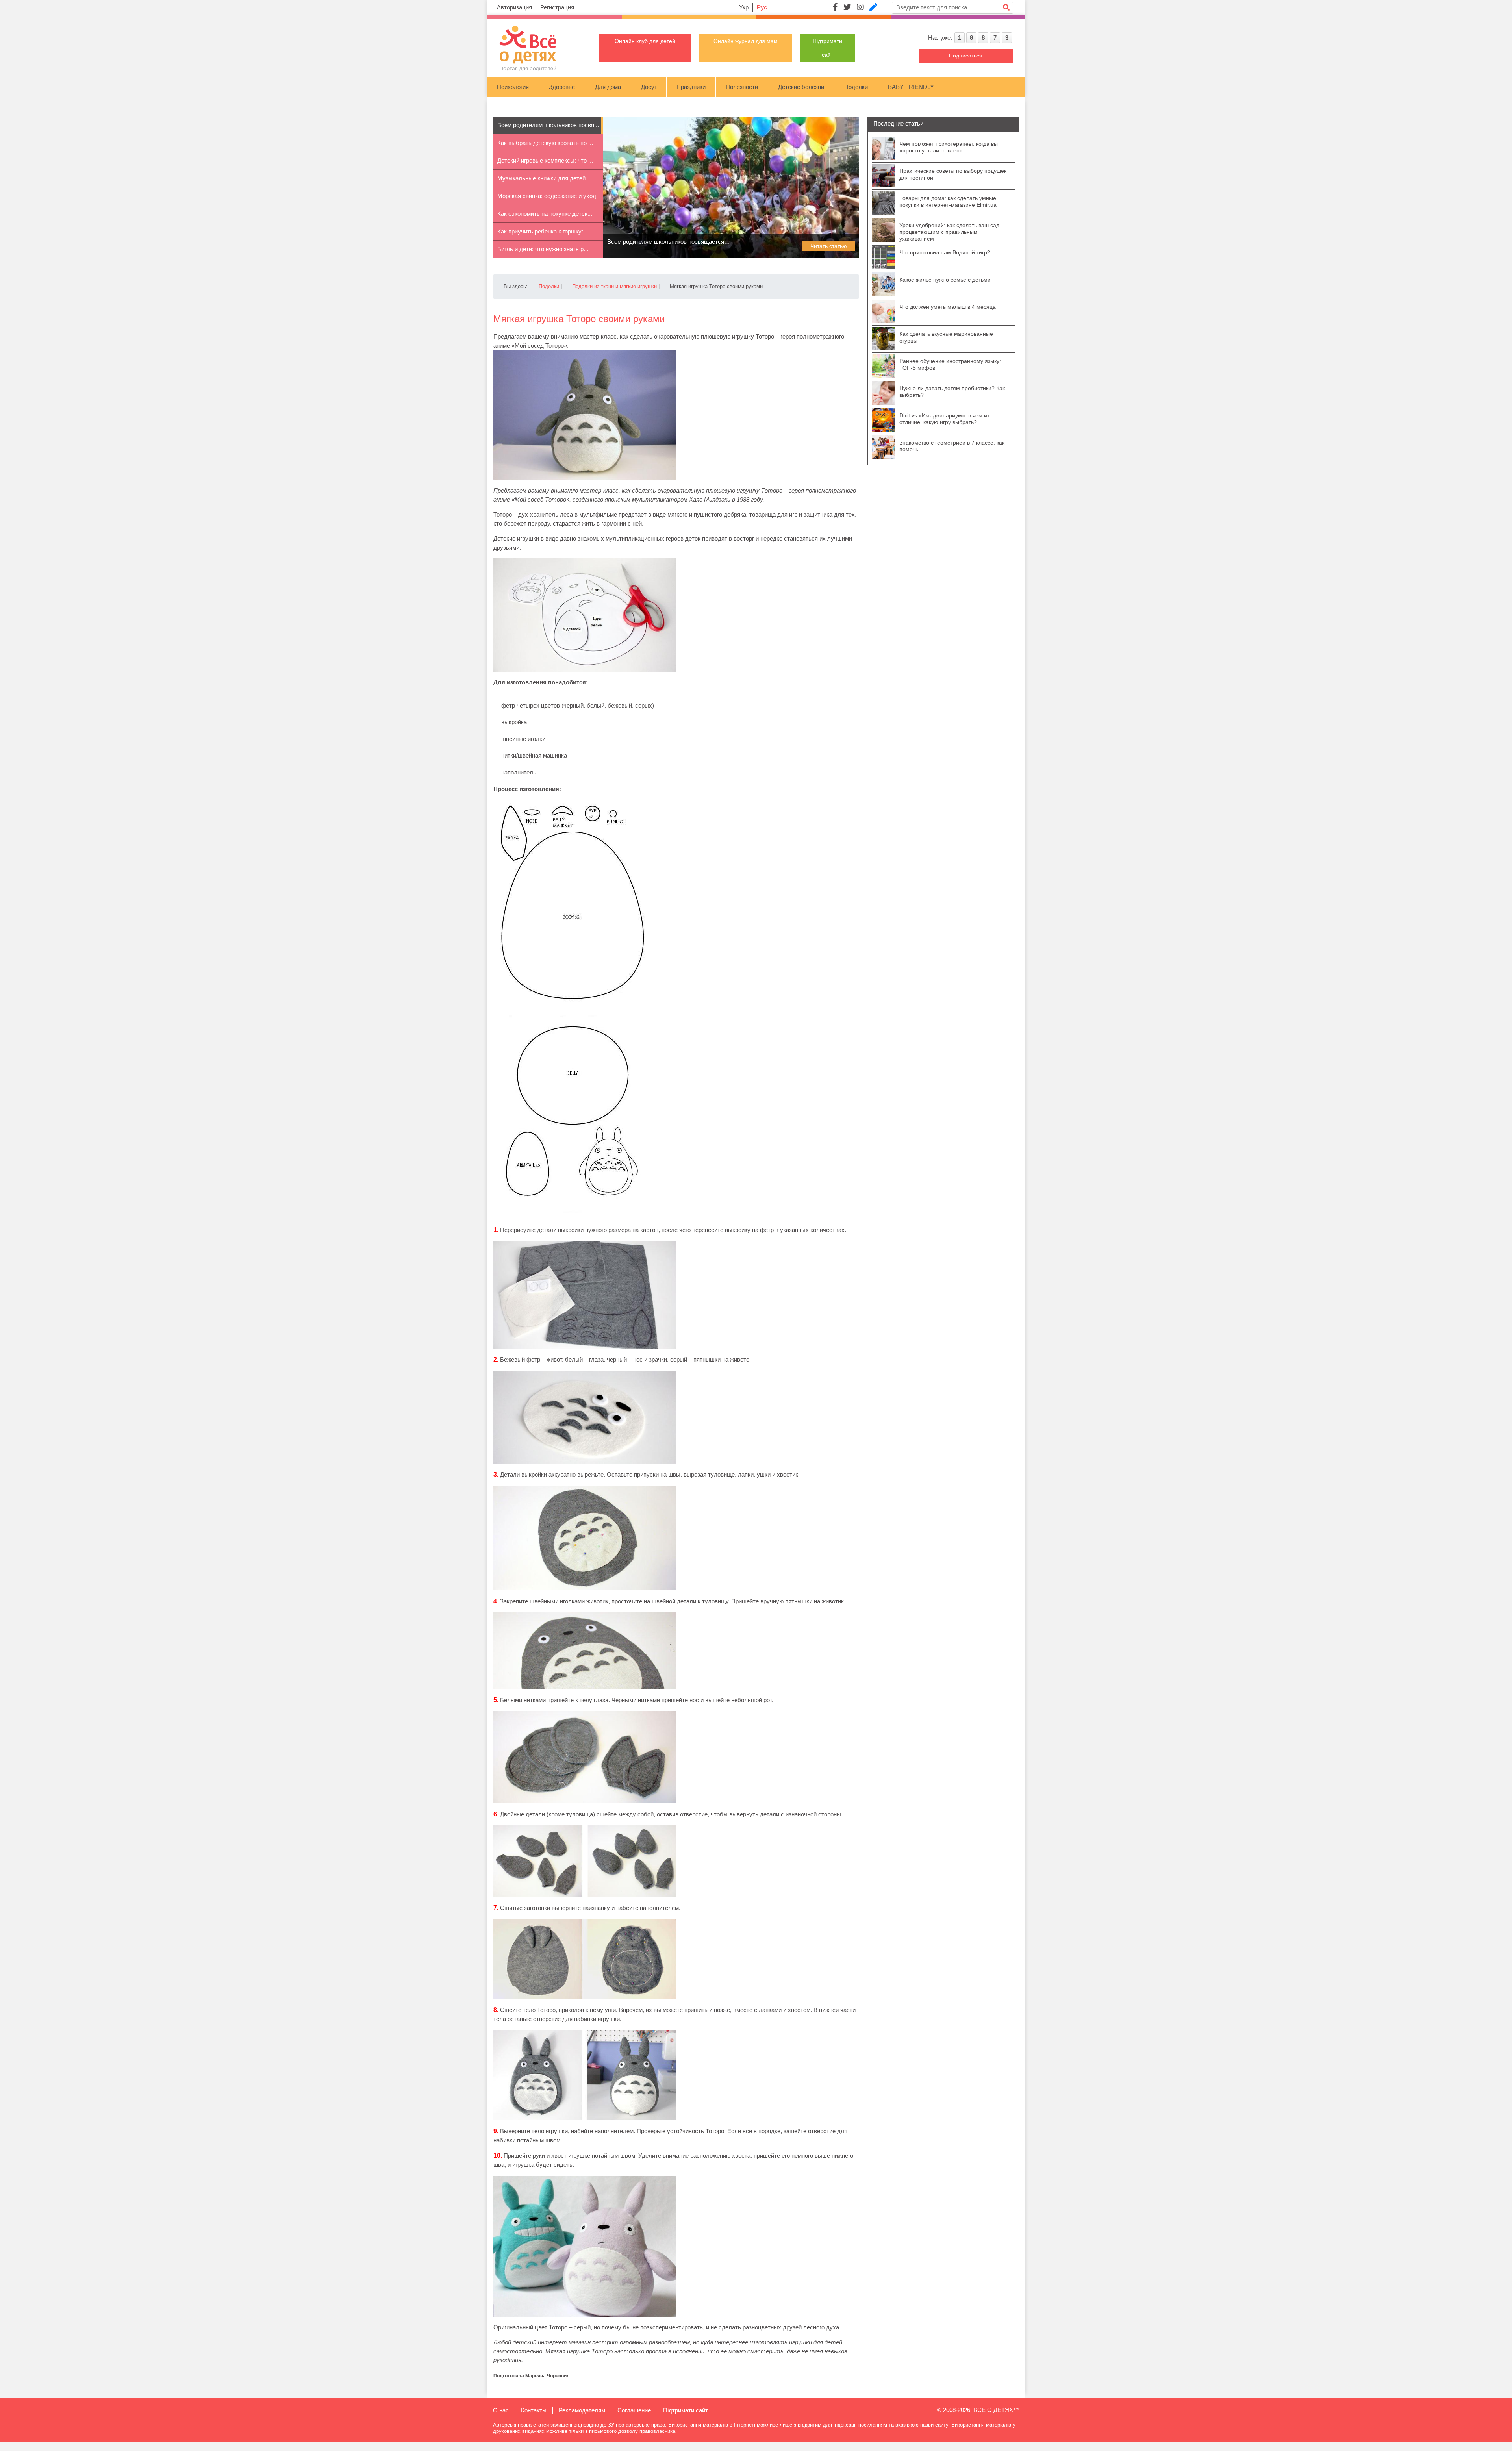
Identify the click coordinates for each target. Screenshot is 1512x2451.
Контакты (534, 2410)
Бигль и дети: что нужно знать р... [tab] (543, 249)
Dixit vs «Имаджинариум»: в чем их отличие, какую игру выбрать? (945, 419)
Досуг (649, 87)
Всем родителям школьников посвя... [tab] (548, 125)
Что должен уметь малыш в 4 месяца (948, 307)
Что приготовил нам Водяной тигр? (945, 252)
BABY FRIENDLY (911, 87)
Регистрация (557, 7)
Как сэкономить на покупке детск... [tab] (545, 214)
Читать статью (829, 246)
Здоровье (562, 87)
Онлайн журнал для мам (746, 41)
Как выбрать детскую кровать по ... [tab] (545, 143)
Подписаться (966, 56)
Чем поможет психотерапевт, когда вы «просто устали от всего (949, 147)
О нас (501, 2410)
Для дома (608, 87)
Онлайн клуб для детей (645, 41)
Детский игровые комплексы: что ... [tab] (545, 160)
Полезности (742, 87)
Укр (744, 7)
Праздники (691, 87)
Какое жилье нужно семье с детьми (945, 280)
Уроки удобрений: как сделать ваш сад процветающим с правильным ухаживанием (949, 232)
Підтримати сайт (686, 2410)
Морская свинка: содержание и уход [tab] (547, 196)
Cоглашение (634, 2410)
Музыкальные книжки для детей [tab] (541, 178)
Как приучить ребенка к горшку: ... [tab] (543, 231)
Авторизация (514, 7)
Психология (513, 87)
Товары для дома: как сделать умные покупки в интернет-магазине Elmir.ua (948, 201)
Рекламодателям (582, 2410)
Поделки (856, 87)
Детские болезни (801, 87)
